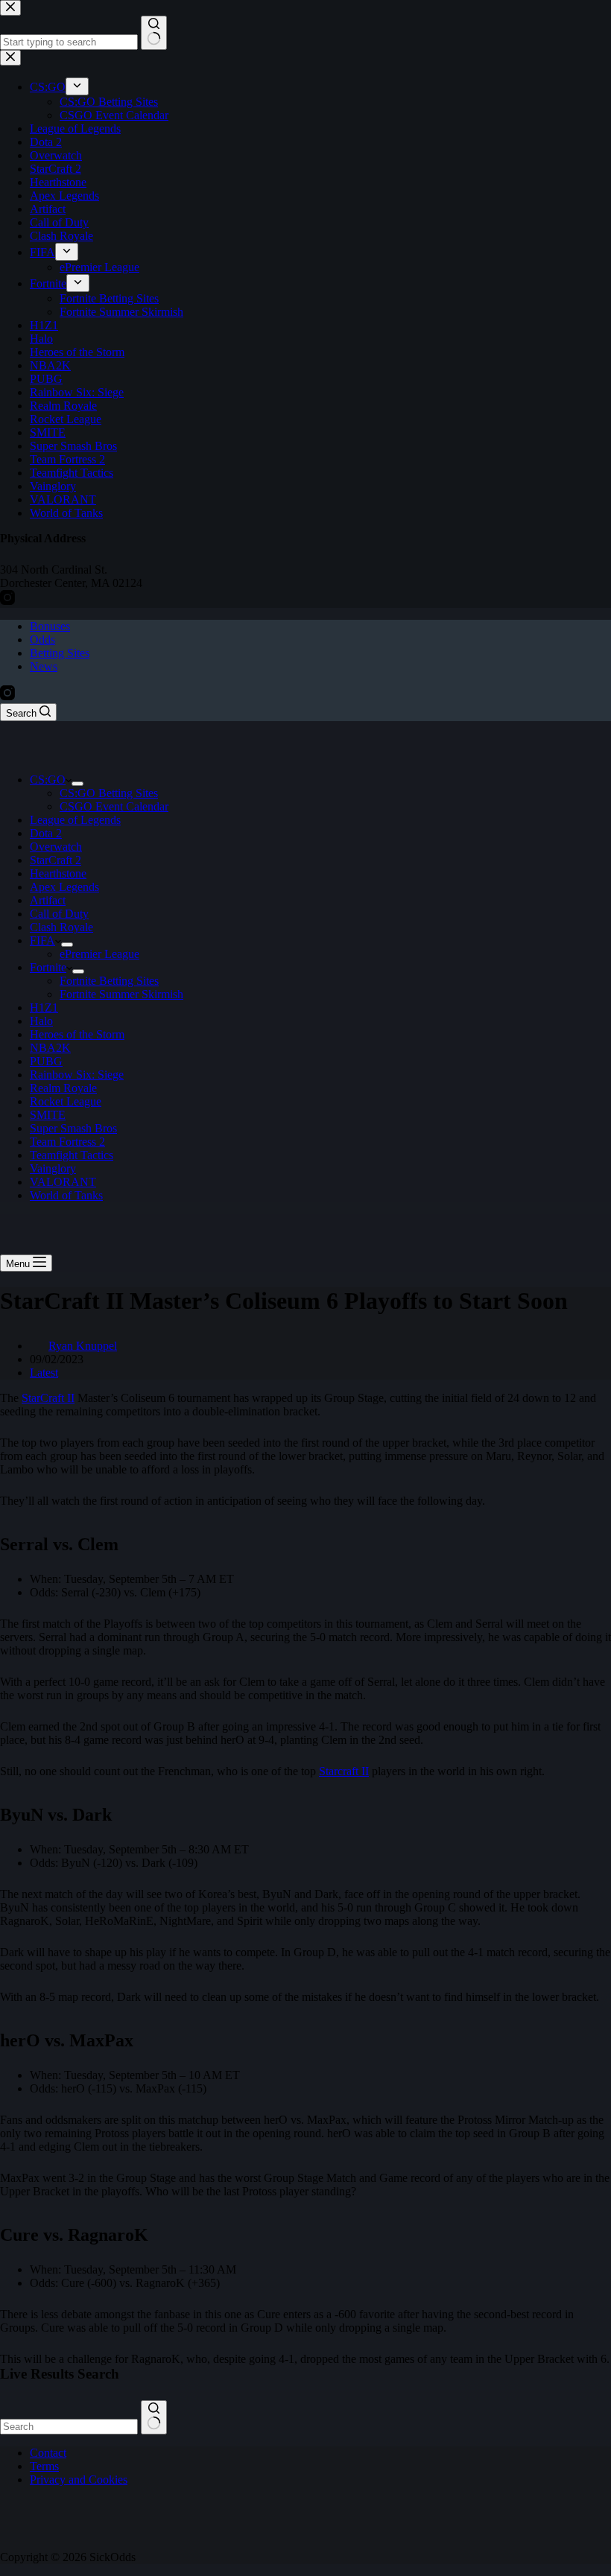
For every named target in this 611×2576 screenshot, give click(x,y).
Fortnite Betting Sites (109, 981)
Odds (42, 640)
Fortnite (48, 967)
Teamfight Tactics (72, 1155)
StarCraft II (48, 1398)
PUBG (46, 1061)
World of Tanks (66, 1195)
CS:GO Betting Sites (109, 793)
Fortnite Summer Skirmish (121, 994)
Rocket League (66, 1101)
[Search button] (154, 2417)
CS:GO (48, 780)
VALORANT (63, 1182)
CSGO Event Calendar (114, 806)
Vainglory (53, 1168)
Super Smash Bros (73, 1128)
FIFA (42, 940)
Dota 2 (46, 833)
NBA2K (50, 1048)
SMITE (48, 1115)
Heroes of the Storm (77, 1034)
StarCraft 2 (56, 860)
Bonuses (50, 626)
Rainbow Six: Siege (77, 1075)
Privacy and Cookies (79, 2480)
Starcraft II (344, 1771)
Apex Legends (64, 887)
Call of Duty (59, 914)
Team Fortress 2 (67, 1142)
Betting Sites (60, 653)
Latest (44, 1373)
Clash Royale (61, 927)
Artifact (48, 900)
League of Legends (75, 820)
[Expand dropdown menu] (77, 784)
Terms (44, 2466)
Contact (48, 2453)
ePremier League (99, 954)
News (44, 666)
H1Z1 (44, 1008)
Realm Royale (63, 1088)
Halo (41, 1021)
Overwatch (56, 847)
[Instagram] (7, 696)
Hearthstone (58, 873)
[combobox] (69, 2427)
